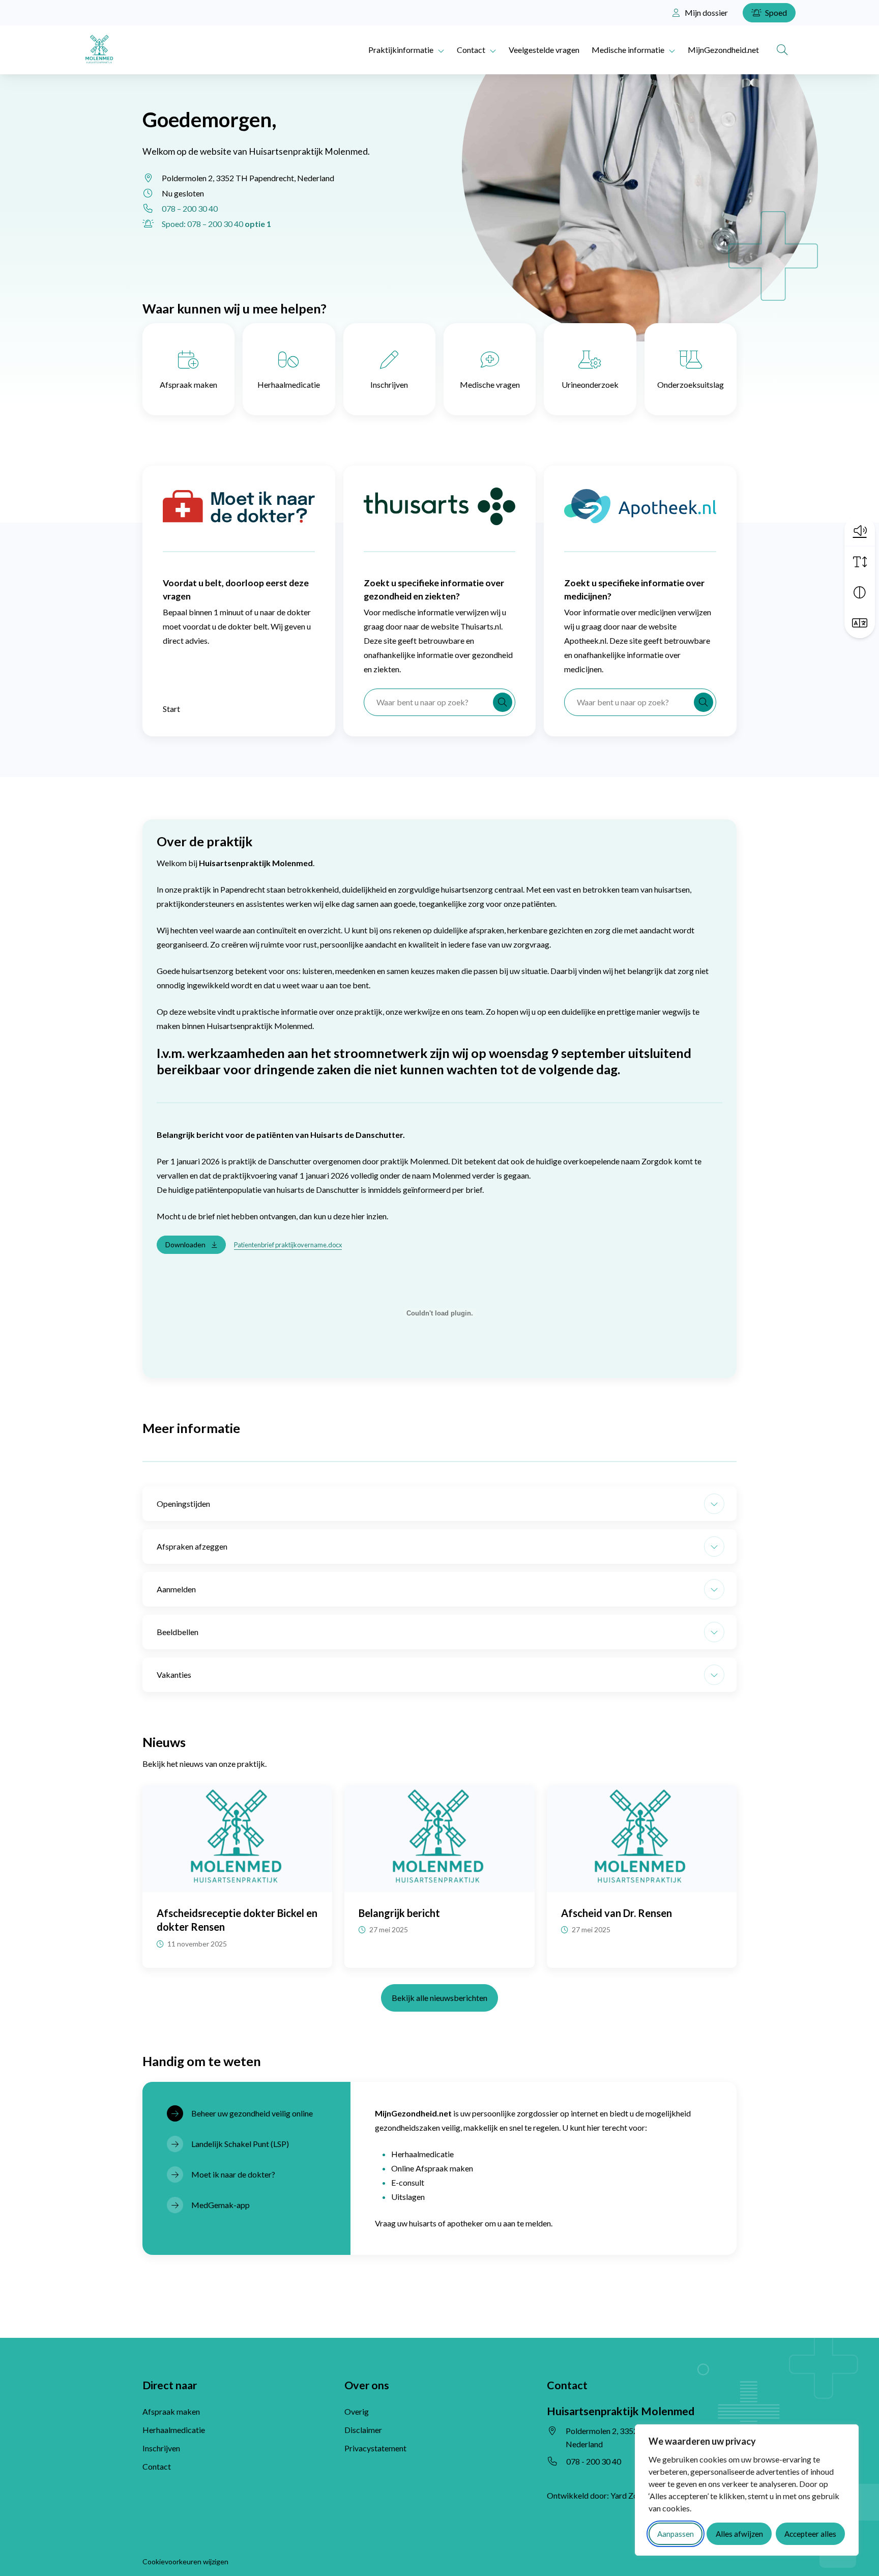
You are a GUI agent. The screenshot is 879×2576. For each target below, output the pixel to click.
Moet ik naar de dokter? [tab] (233, 2174)
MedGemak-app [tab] (221, 2205)
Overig (357, 2411)
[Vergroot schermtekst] (860, 562)
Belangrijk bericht (399, 1913)
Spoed (775, 12)
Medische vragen (490, 384)
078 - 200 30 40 (594, 2461)
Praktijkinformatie (401, 50)
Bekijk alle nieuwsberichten (439, 1998)
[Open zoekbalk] (782, 50)
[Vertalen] (860, 623)
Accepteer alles (810, 2534)
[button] (860, 530)
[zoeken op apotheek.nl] (704, 702)
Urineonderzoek (590, 384)
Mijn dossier (706, 12)
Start (171, 709)
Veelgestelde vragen (544, 50)
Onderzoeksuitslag (691, 384)
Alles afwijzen (739, 2534)
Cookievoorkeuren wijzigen (185, 2561)
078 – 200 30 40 (190, 208)
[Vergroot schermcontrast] (860, 592)
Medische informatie (628, 50)
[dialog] (747, 2490)
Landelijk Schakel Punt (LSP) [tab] (240, 2144)
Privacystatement (375, 2448)
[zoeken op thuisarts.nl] (503, 702)
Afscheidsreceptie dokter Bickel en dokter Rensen (237, 1920)
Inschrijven (389, 384)
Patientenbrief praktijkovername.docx (288, 1245)
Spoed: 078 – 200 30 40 (216, 224)
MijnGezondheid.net (723, 50)
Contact (471, 50)
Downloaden (185, 1244)
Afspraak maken (188, 384)
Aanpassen (676, 2534)
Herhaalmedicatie (289, 384)
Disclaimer (363, 2430)
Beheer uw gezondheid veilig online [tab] (252, 2113)
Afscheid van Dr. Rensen (617, 1913)
